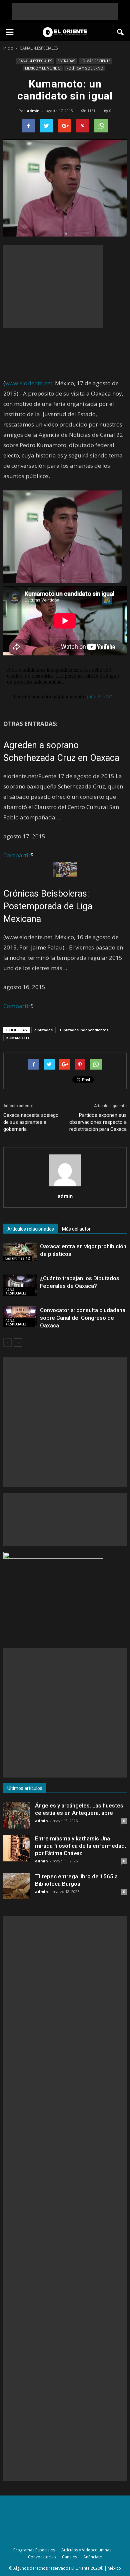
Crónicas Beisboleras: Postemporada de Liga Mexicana (48, 906)
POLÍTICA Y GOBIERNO (85, 68)
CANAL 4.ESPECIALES (35, 61)
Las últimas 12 (17, 1258)
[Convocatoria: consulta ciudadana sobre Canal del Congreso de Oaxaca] (20, 1317)
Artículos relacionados (31, 1229)
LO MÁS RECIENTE (95, 61)
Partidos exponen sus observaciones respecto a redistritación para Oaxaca (98, 1122)
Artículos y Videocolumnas (86, 2550)
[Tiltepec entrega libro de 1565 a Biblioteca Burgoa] (17, 1886)
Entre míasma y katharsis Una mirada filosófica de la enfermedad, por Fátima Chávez (80, 1846)
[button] (121, 32)
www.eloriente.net (29, 383)
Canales (69, 2557)
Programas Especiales (34, 2550)
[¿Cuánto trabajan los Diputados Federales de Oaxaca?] (20, 1285)
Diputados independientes (84, 1030)
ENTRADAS (66, 61)
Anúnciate (93, 2557)
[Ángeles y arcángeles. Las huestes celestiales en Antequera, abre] (17, 1815)
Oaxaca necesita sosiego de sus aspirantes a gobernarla (31, 1122)
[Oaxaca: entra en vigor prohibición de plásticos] (20, 1252)
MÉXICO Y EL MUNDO (43, 68)
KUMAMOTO (18, 1038)
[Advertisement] (65, 12)
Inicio (8, 48)
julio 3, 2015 (100, 696)
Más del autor (76, 1229)
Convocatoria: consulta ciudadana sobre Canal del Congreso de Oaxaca (83, 1318)
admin (33, 111)
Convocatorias (42, 2557)
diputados (43, 1030)
